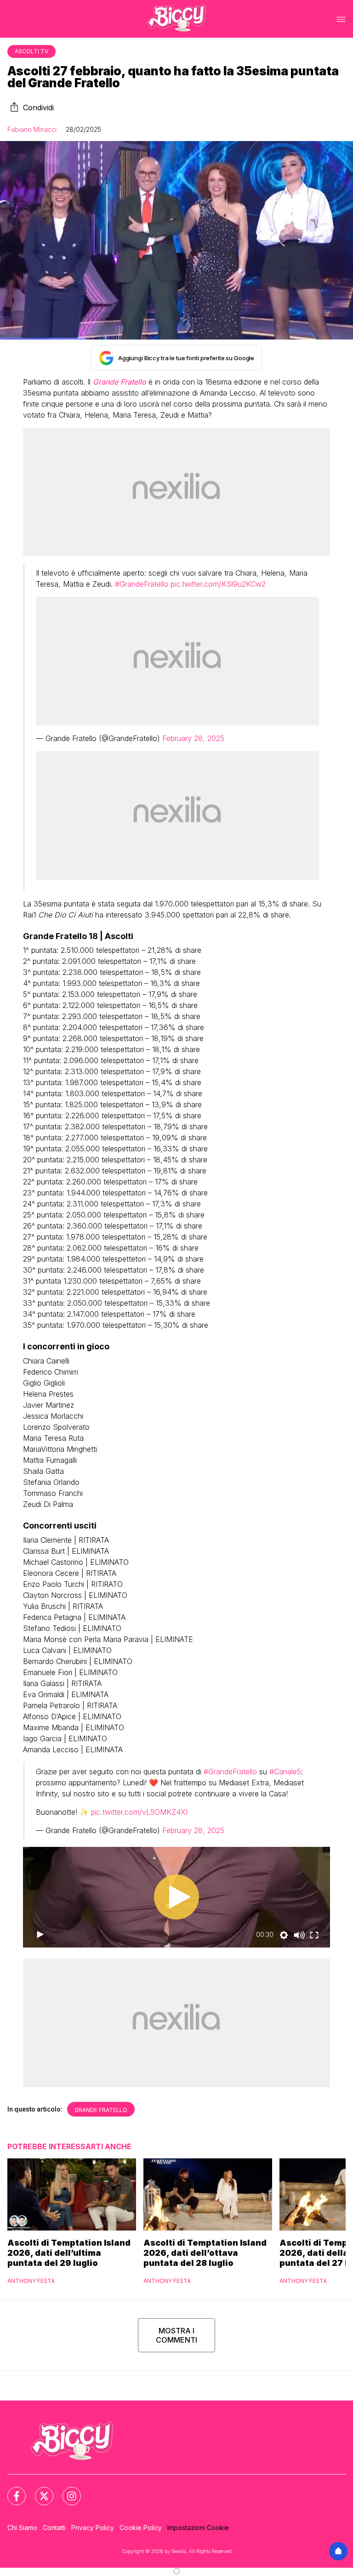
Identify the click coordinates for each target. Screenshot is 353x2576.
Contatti (54, 2528)
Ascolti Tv (31, 51)
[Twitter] (39, 2491)
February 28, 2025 (193, 738)
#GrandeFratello (142, 584)
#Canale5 (285, 1772)
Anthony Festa (31, 2281)
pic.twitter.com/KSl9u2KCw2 (218, 584)
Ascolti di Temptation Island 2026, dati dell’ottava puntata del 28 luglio (205, 2253)
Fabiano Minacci (32, 129)
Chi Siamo (22, 2528)
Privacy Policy (93, 2528)
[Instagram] (66, 2491)
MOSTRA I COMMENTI (176, 2335)
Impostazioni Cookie (198, 2528)
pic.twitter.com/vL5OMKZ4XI (139, 1812)
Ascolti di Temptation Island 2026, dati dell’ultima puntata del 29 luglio (69, 2253)
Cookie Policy (141, 2528)
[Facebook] (11, 2491)
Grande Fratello (101, 2110)
